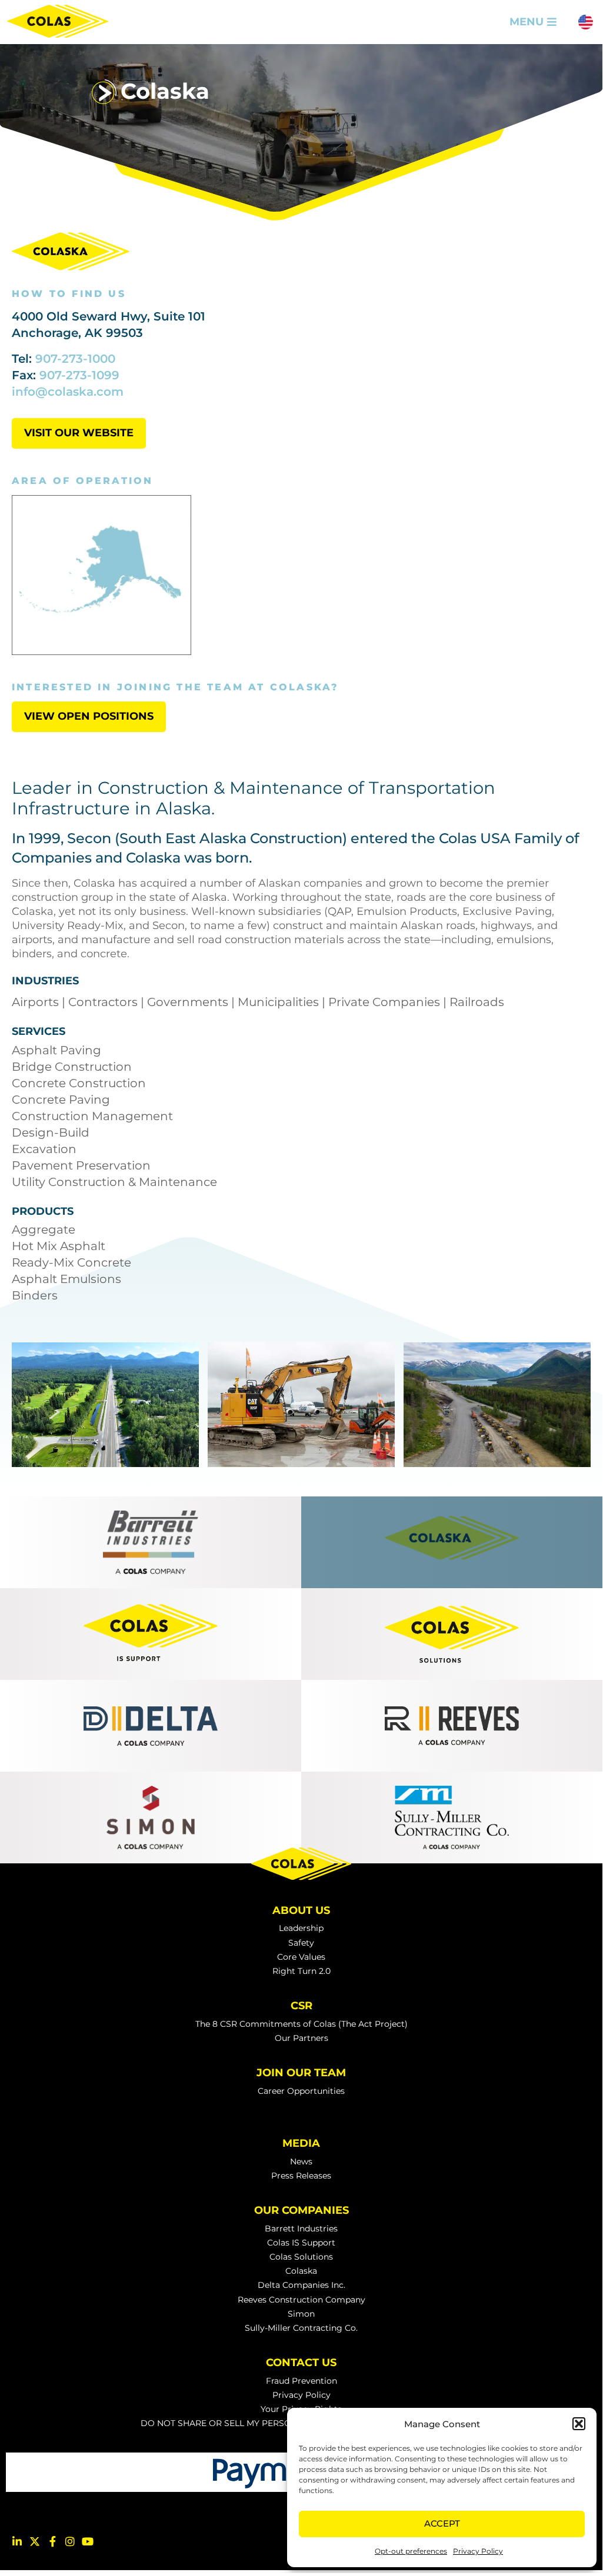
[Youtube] (88, 2541)
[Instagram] (70, 2541)
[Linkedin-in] (17, 2541)
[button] (579, 2424)
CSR (301, 2006)
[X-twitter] (35, 2541)
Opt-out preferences (411, 2551)
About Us (301, 1910)
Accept (442, 2523)
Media (301, 2143)
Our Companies (301, 2210)
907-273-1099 (79, 375)
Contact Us (301, 2363)
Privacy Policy (478, 2551)
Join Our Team (301, 2073)
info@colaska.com (68, 392)
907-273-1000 (75, 359)
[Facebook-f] (52, 2541)
